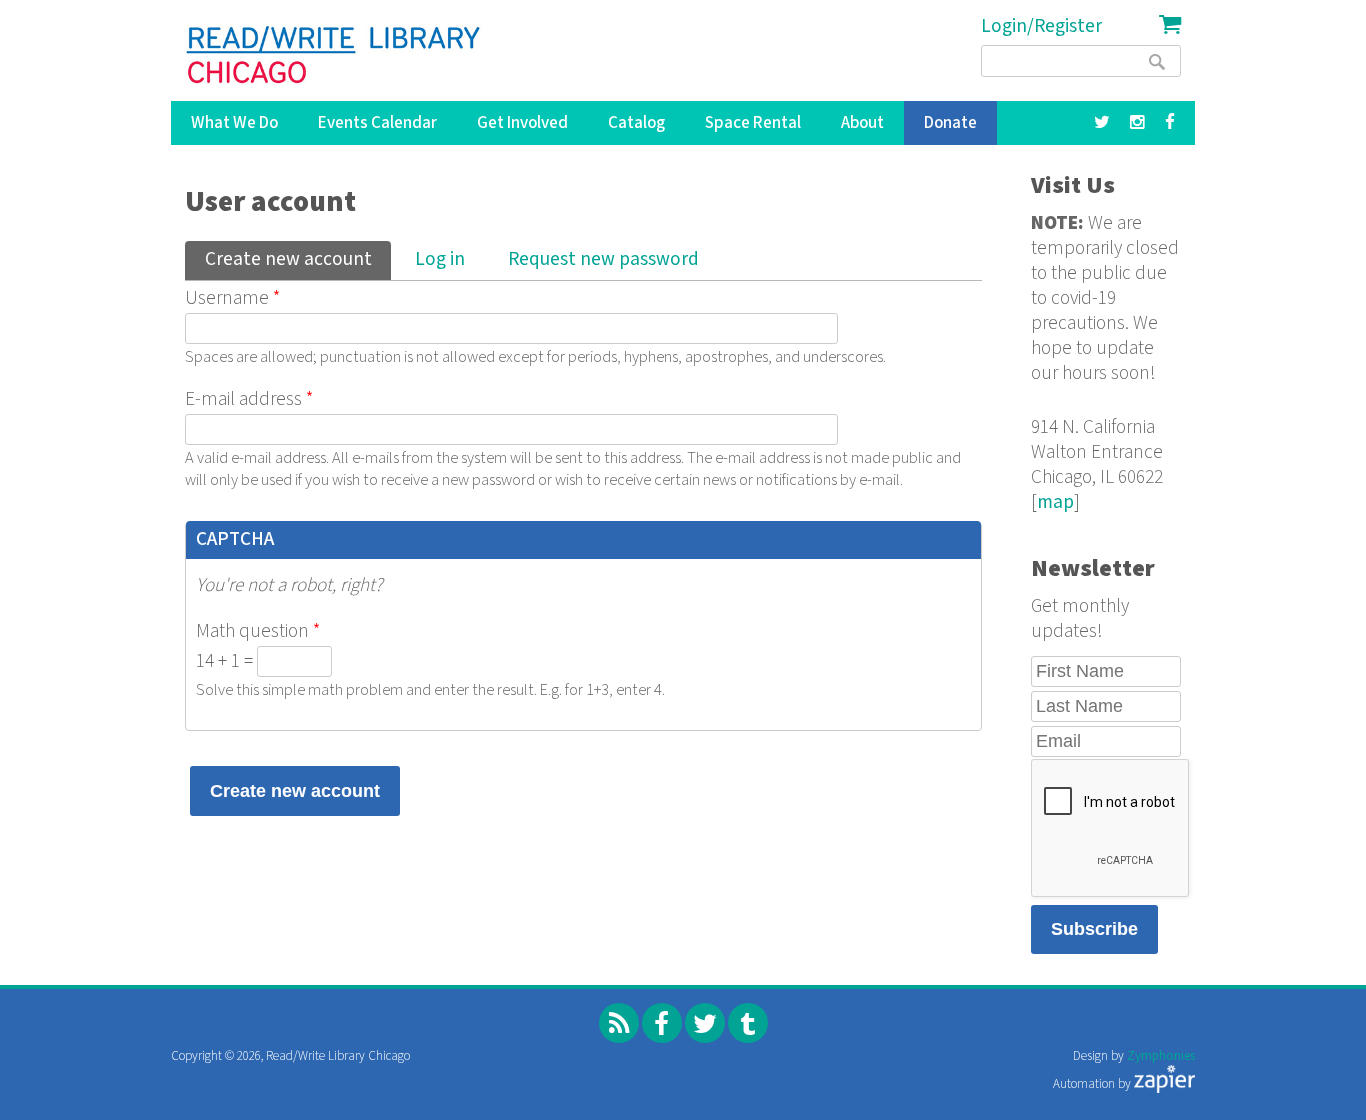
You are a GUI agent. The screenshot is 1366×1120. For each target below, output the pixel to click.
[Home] (334, 55)
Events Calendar (377, 123)
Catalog (636, 123)
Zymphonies (1161, 1056)
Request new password (603, 259)
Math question (258, 631)
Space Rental (753, 123)
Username (232, 298)
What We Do (234, 123)
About (862, 123)
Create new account (297, 259)
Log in (440, 259)
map (1055, 502)
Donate (950, 123)
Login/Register (1041, 26)
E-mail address (249, 399)
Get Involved (522, 123)
